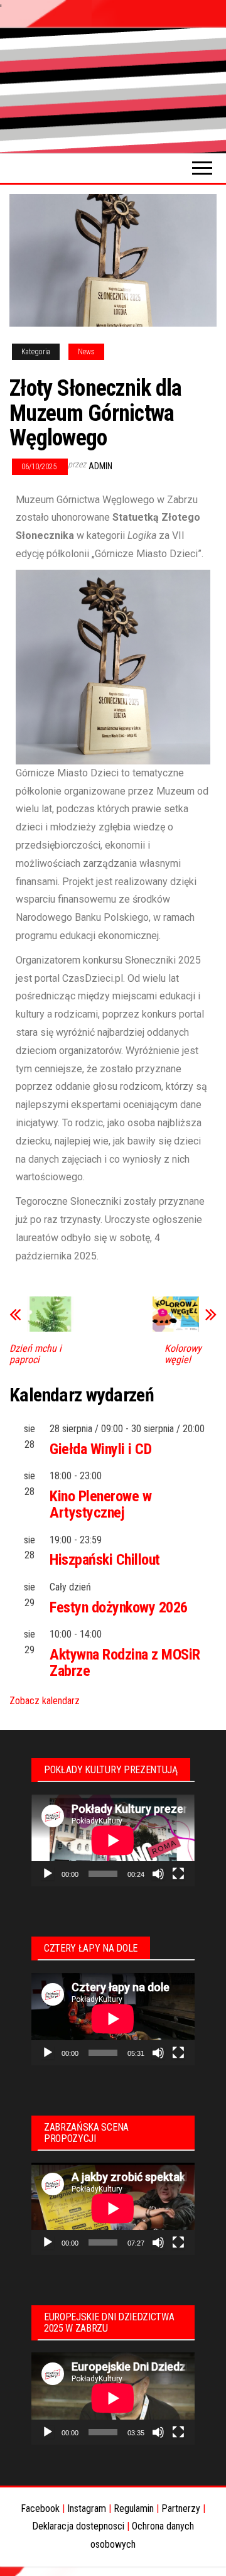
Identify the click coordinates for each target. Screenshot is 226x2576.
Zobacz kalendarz (45, 1701)
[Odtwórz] (48, 1874)
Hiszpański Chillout (105, 1560)
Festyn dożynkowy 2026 (119, 1607)
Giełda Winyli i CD (100, 1449)
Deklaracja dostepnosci (78, 2526)
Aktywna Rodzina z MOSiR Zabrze (125, 1663)
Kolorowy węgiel (183, 1354)
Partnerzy (181, 2508)
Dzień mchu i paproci (35, 1354)
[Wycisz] (158, 1874)
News (86, 352)
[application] (113, 1840)
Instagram (87, 2508)
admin (100, 466)
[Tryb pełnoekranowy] (178, 1874)
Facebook (40, 2508)
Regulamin (134, 2508)
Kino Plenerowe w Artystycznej (100, 1504)
